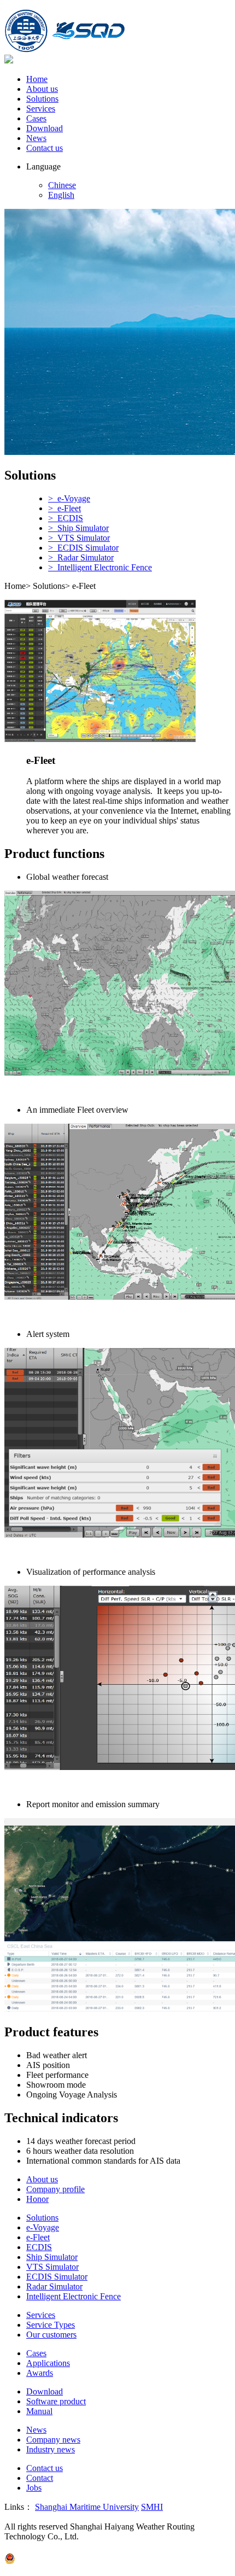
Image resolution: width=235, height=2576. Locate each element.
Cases (36, 118)
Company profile (55, 2189)
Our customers (51, 2335)
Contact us (45, 148)
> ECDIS (66, 518)
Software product (56, 2401)
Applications (48, 2363)
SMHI (152, 2507)
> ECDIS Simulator (83, 548)
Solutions (42, 99)
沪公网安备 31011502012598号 (74, 2561)
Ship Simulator (52, 2257)
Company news (53, 2440)
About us (42, 89)
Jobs (34, 2488)
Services (41, 109)
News (36, 138)
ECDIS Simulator (57, 2277)
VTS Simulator (52, 2267)
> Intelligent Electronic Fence (100, 567)
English (61, 195)
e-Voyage (43, 2227)
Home (37, 79)
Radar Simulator (54, 2286)
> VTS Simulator (79, 538)
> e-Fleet (64, 508)
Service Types (51, 2325)
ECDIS (39, 2247)
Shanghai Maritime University (87, 2507)
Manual (39, 2411)
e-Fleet (38, 2237)
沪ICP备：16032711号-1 (50, 2547)
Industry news (51, 2449)
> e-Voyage (69, 498)
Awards (40, 2373)
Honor (37, 2199)
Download (45, 128)
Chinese (62, 185)
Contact (40, 2478)
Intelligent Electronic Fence (74, 2296)
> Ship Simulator (78, 528)
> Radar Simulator (81, 557)
